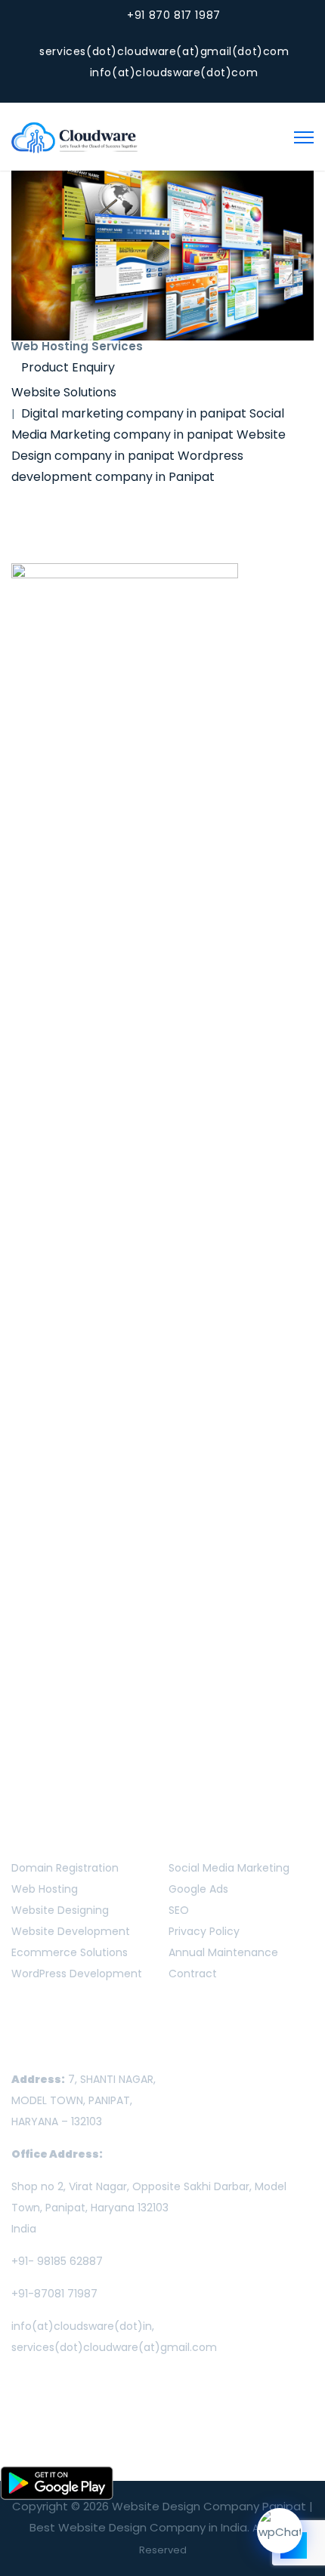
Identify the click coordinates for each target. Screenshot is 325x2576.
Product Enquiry (68, 367)
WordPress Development (77, 1974)
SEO (179, 1910)
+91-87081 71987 (54, 2294)
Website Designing (60, 1910)
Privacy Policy (204, 1931)
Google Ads (198, 1889)
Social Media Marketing (229, 1868)
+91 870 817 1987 (174, 15)
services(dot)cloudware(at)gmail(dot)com (164, 51)
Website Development (71, 1931)
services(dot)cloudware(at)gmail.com (114, 2347)
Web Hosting (45, 1889)
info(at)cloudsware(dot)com (174, 72)
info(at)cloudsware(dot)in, (83, 2326)
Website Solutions (64, 392)
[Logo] (75, 136)
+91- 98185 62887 (57, 2261)
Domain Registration (65, 1868)
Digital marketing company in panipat (134, 413)
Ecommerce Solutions (70, 1952)
